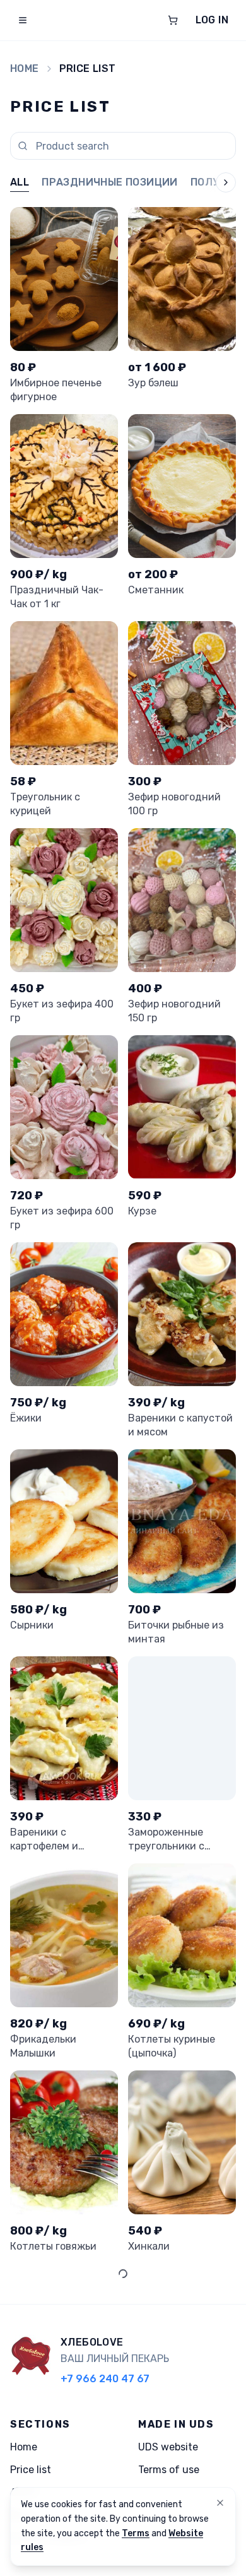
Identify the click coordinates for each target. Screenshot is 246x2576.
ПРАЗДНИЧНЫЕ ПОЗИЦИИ (110, 182)
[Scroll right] (216, 183)
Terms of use (169, 2470)
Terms (136, 2533)
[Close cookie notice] (220, 2503)
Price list (31, 2470)
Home (25, 68)
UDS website (168, 2447)
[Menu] (23, 20)
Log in (212, 20)
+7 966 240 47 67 (105, 2379)
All (20, 182)
